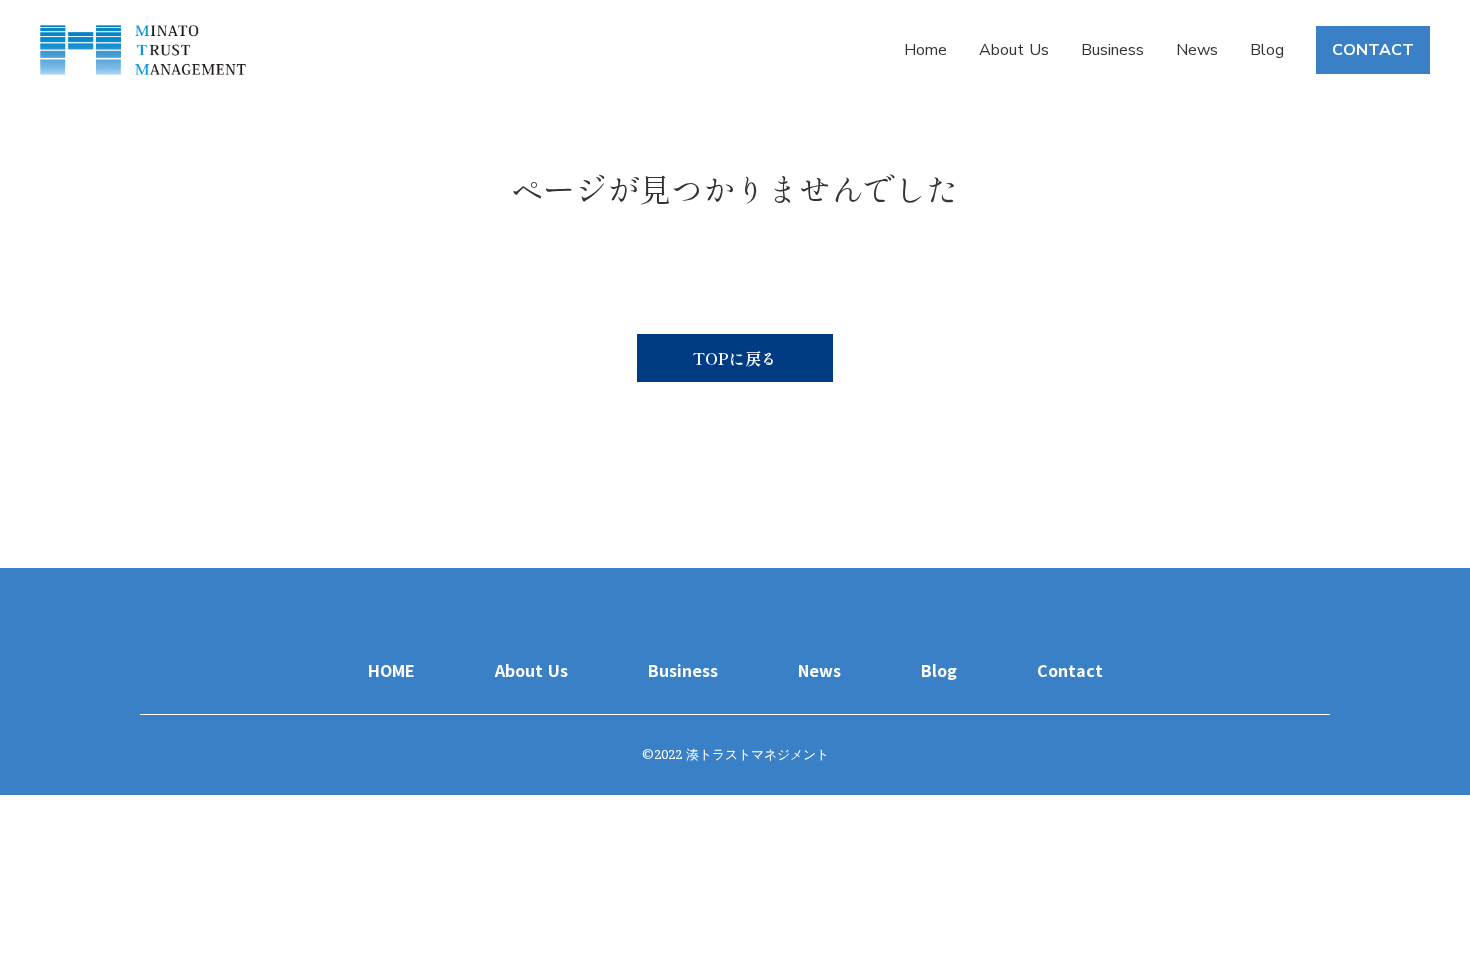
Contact (1070, 670)
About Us (1014, 50)
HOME (391, 670)
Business (1112, 50)
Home (925, 50)
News (1197, 50)
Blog (1267, 50)
